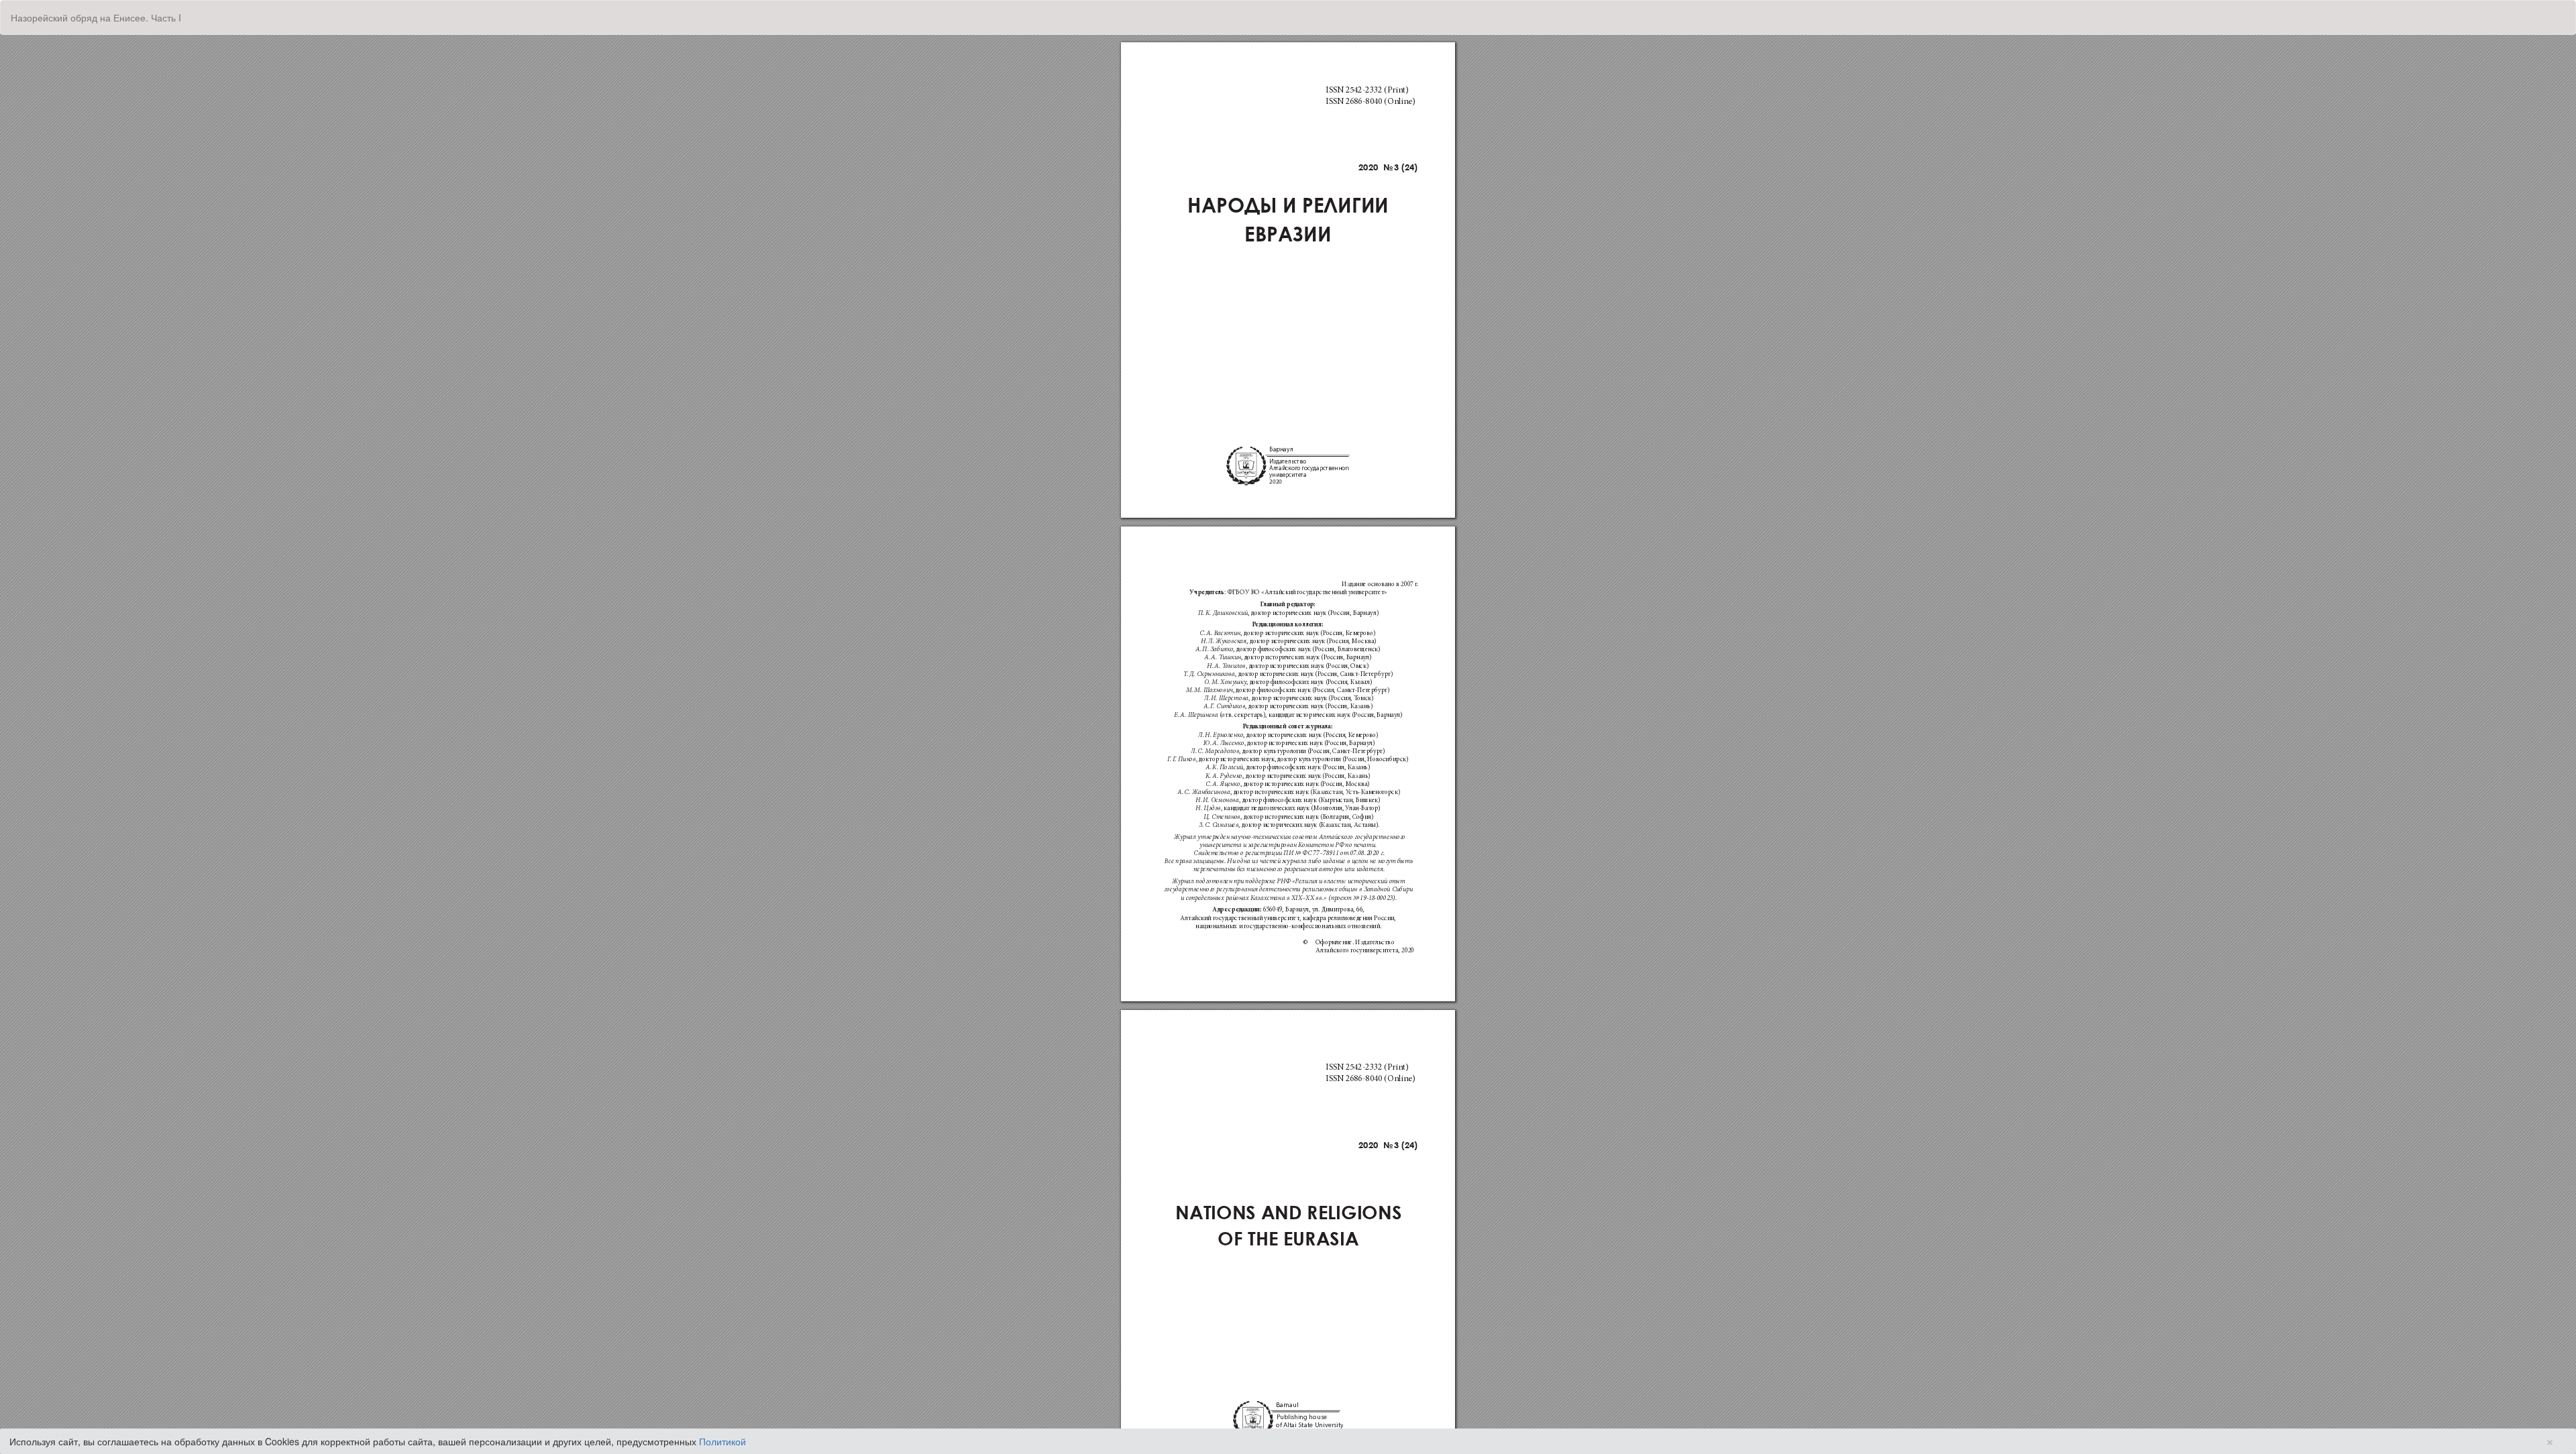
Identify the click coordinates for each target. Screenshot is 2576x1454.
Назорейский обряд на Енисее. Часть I (96, 17)
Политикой (722, 1441)
